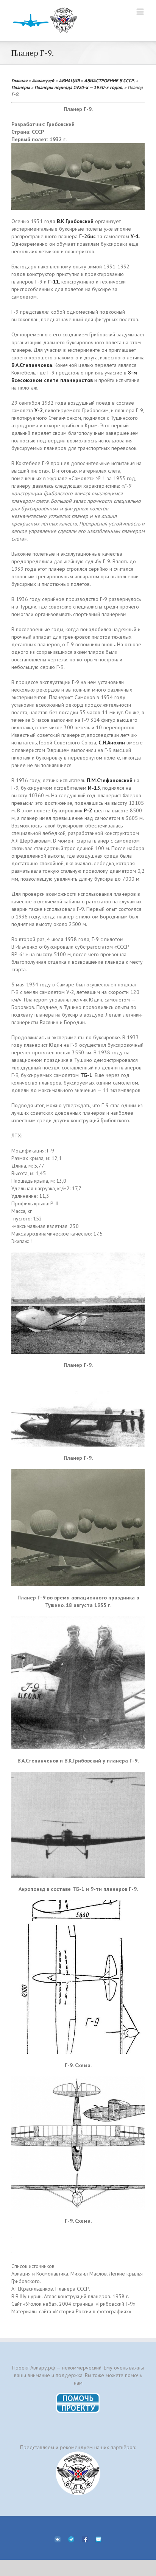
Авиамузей (43, 80)
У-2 (39, 410)
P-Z (88, 810)
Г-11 (54, 282)
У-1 (135, 236)
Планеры (21, 87)
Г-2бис (87, 236)
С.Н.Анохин (112, 743)
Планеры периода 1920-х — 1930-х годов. (79, 87)
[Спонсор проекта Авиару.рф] (78, 2473)
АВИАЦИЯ (69, 80)
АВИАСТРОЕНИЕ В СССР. (109, 80)
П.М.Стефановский (110, 780)
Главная (19, 80)
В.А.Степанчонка (32, 365)
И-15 (94, 788)
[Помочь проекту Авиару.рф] (78, 2396)
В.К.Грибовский (75, 221)
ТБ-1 (86, 1075)
